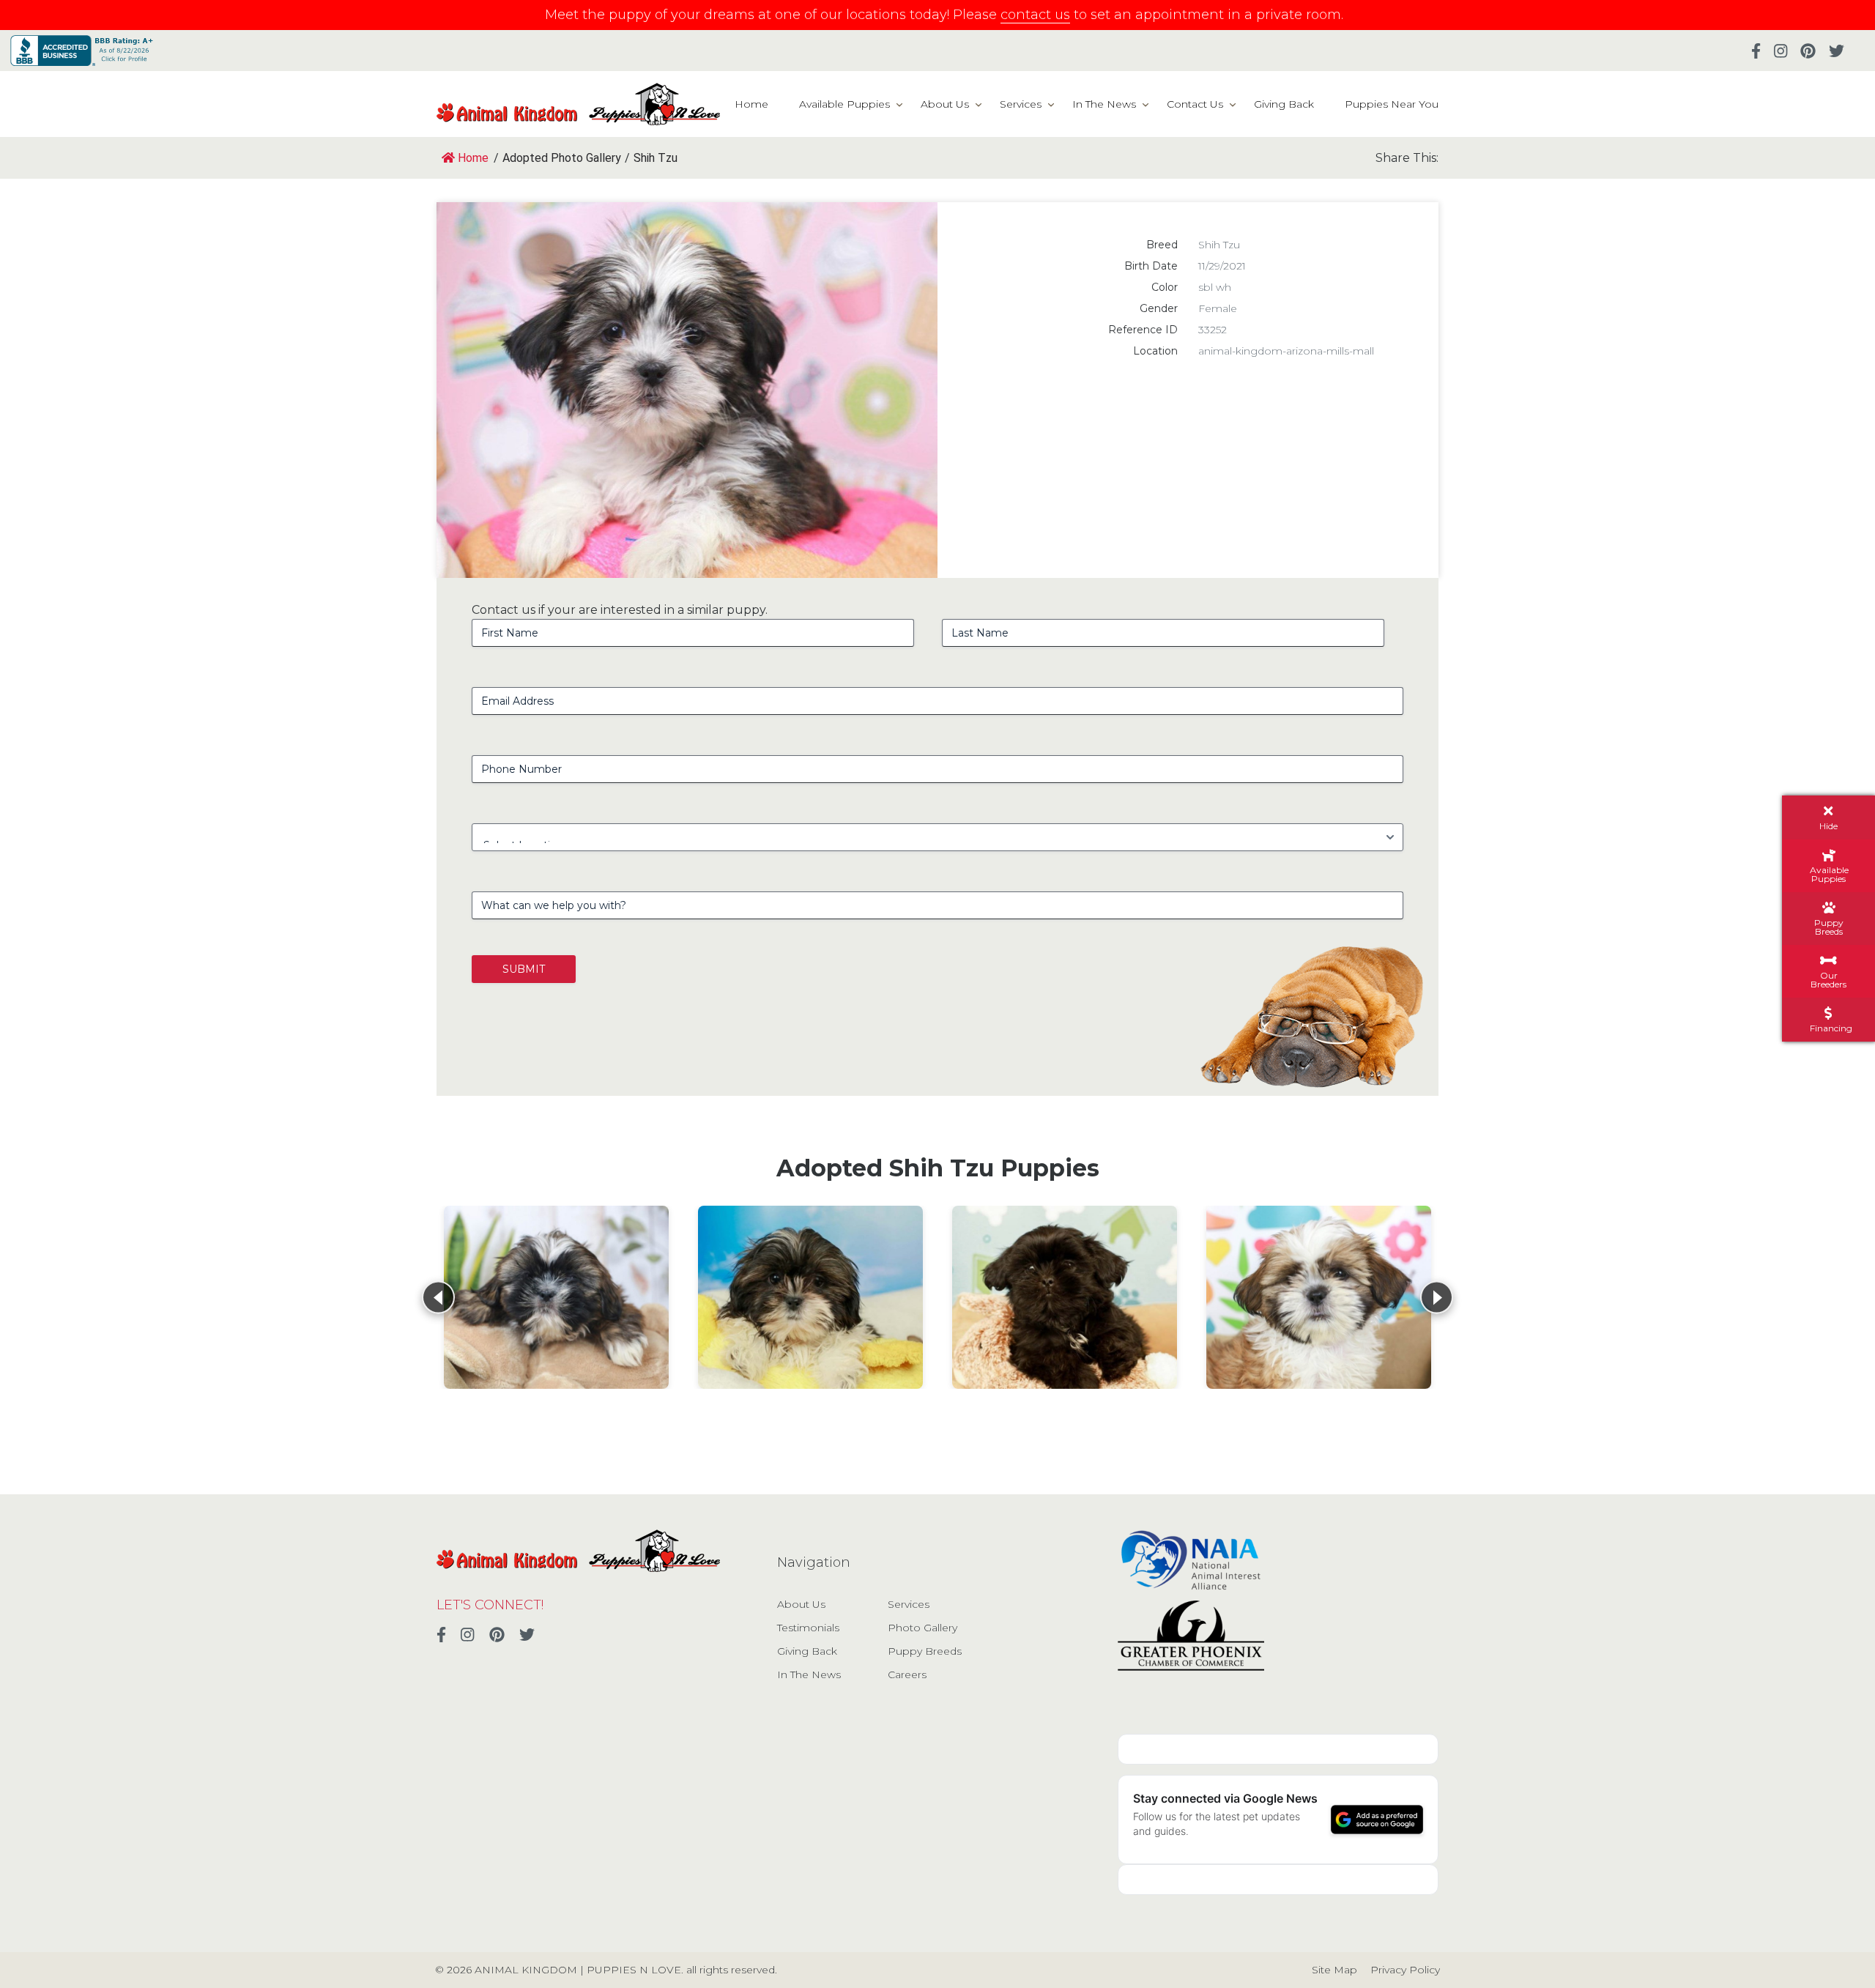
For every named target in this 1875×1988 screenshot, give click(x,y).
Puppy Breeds (925, 1651)
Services (1021, 104)
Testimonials (808, 1628)
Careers (907, 1674)
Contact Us (1195, 104)
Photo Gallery (922, 1628)
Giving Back (1284, 104)
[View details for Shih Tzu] (556, 1297)
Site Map (1334, 1970)
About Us (945, 104)
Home (751, 104)
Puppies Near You (1392, 104)
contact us (1035, 15)
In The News (1104, 104)
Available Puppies (844, 104)
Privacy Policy (1405, 1970)
